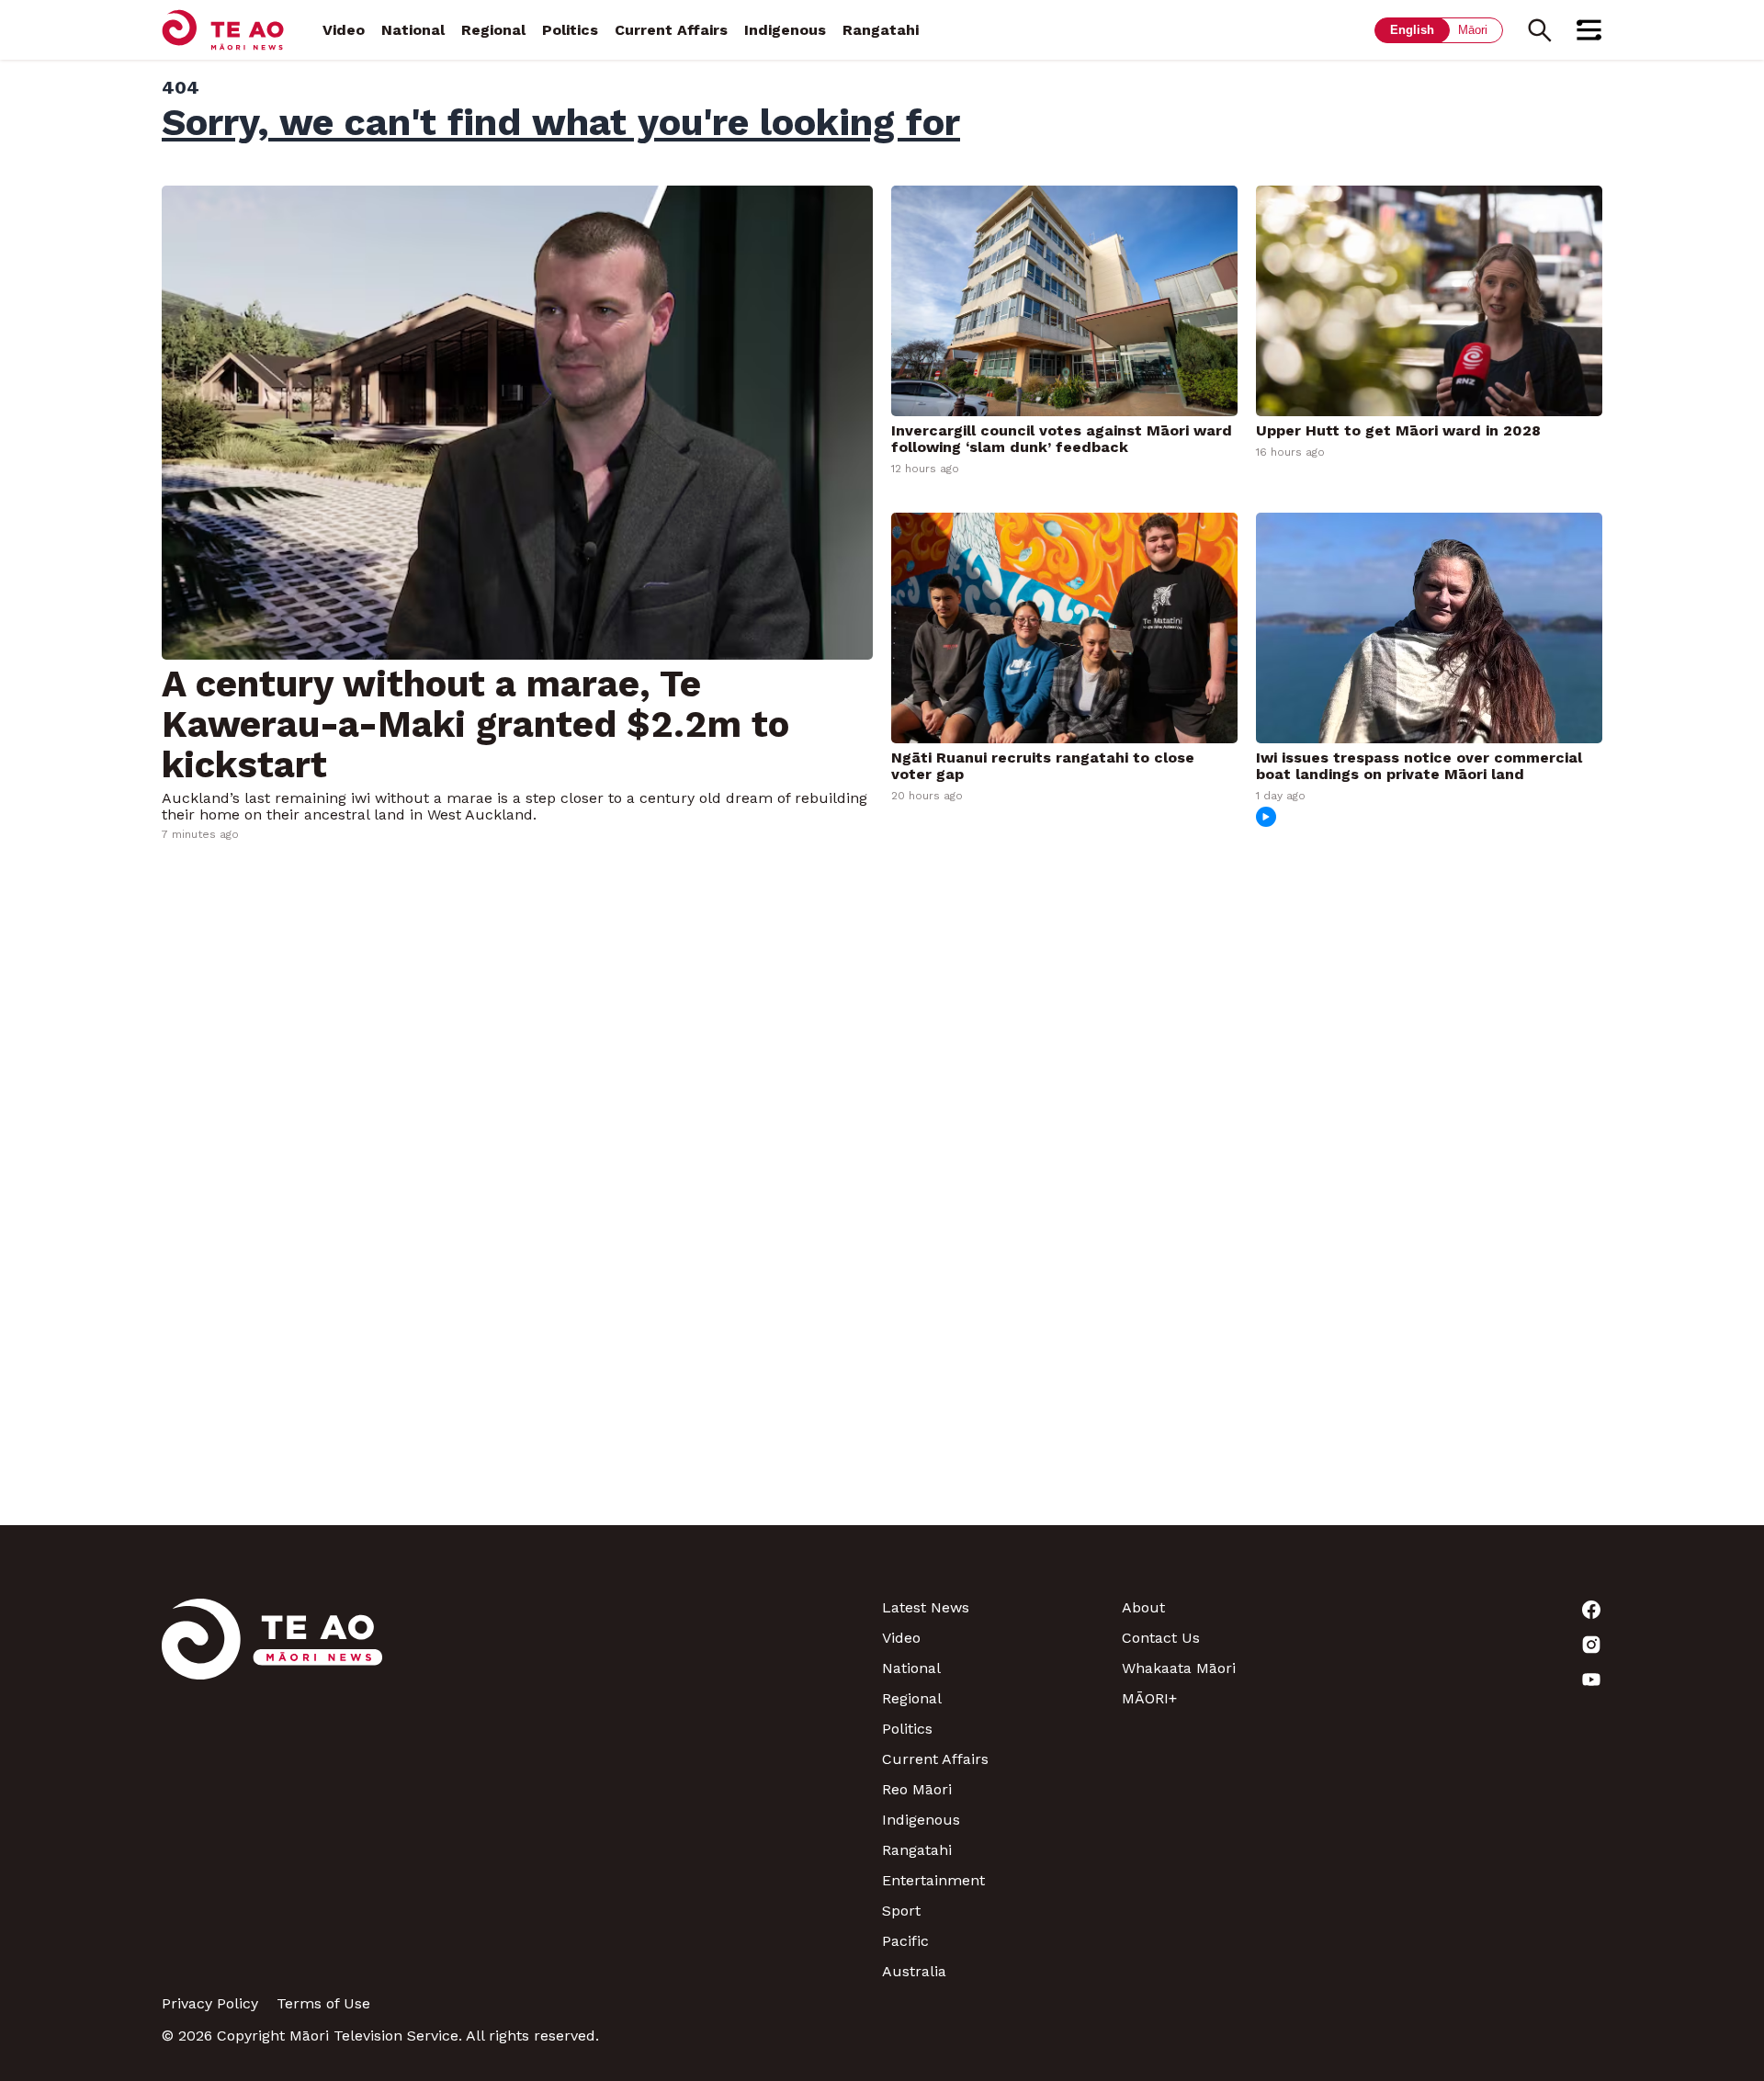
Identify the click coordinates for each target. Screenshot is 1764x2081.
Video (344, 30)
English (1412, 30)
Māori (1473, 30)
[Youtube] (1482, 1680)
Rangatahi (881, 30)
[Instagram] (1482, 1645)
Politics (570, 30)
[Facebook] (1482, 1610)
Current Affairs (671, 30)
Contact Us (1161, 1638)
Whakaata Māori (1179, 1668)
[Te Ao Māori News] (272, 1789)
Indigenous (785, 30)
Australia (914, 1971)
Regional (493, 30)
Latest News (926, 1607)
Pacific (905, 1941)
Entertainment (933, 1880)
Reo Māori (917, 1789)
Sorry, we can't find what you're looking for (561, 122)
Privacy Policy (210, 2003)
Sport (901, 1911)
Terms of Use (323, 2003)
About (1143, 1607)
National (413, 30)
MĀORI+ (1149, 1698)
